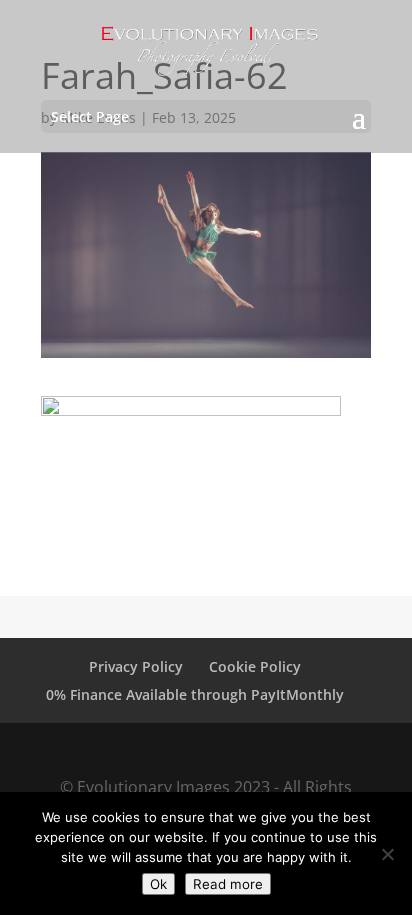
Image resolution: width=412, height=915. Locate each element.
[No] (387, 854)
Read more (228, 884)
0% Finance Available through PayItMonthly (195, 694)
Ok (158, 884)
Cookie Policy (255, 666)
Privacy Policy (136, 666)
